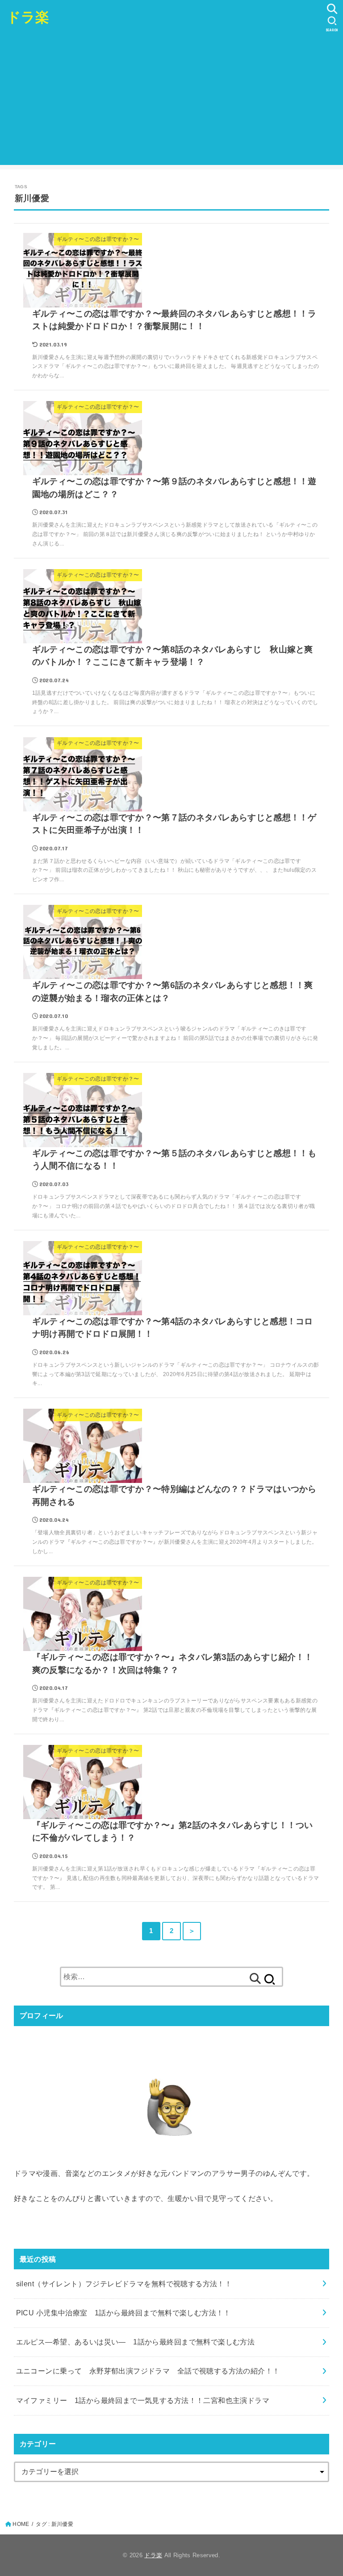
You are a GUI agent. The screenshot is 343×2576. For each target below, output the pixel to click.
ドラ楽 (28, 17)
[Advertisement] (171, 102)
